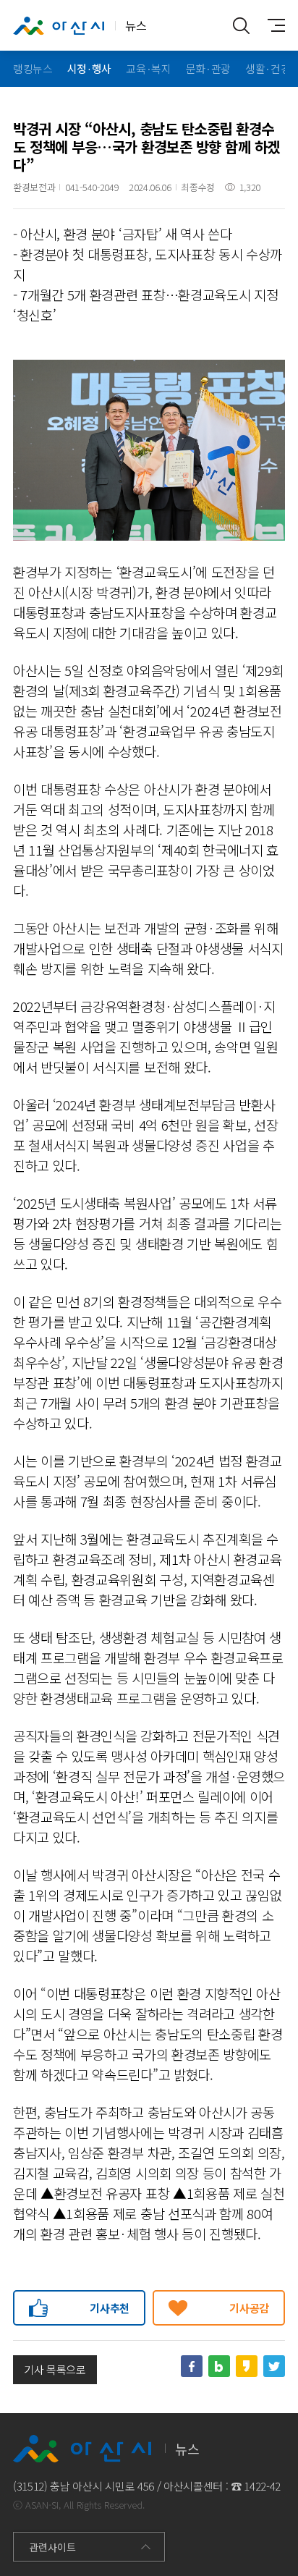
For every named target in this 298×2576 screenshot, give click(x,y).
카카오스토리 (247, 2366)
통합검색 (242, 25)
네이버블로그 (219, 2366)
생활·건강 (268, 68)
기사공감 (249, 2308)
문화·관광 (208, 68)
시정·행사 (89, 68)
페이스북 (192, 2366)
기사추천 (110, 2308)
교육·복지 (148, 68)
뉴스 (136, 25)
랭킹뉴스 (33, 68)
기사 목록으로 (55, 2369)
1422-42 (262, 2486)
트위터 (274, 2366)
